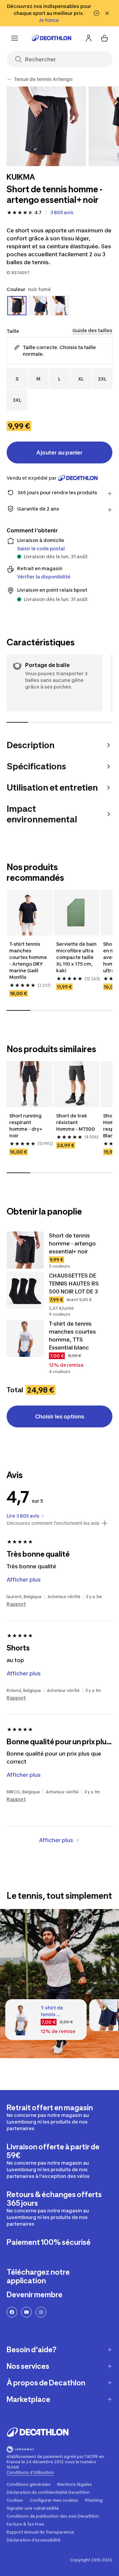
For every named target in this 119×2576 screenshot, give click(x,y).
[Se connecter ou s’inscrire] (89, 38)
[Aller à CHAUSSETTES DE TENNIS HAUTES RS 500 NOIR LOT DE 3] (25, 1290)
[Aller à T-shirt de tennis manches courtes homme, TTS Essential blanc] (25, 1338)
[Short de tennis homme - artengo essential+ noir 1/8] (46, 126)
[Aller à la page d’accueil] (52, 38)
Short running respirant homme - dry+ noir (26, 1126)
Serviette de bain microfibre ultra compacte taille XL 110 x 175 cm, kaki (76, 957)
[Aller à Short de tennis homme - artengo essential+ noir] (25, 1250)
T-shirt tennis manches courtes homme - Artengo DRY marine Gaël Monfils (28, 960)
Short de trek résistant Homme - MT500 (76, 1122)
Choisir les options (60, 1416)
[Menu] (15, 38)
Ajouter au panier (59, 452)
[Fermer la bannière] (107, 13)
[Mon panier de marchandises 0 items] (104, 38)
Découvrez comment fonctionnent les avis (53, 1523)
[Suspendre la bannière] (97, 13)
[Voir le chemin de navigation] (9, 79)
